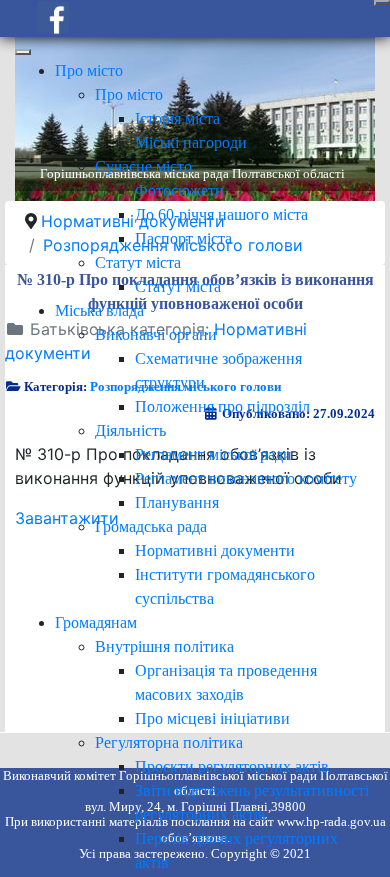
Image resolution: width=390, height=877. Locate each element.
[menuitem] (89, 70)
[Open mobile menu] (382, 3)
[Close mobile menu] (23, 52)
